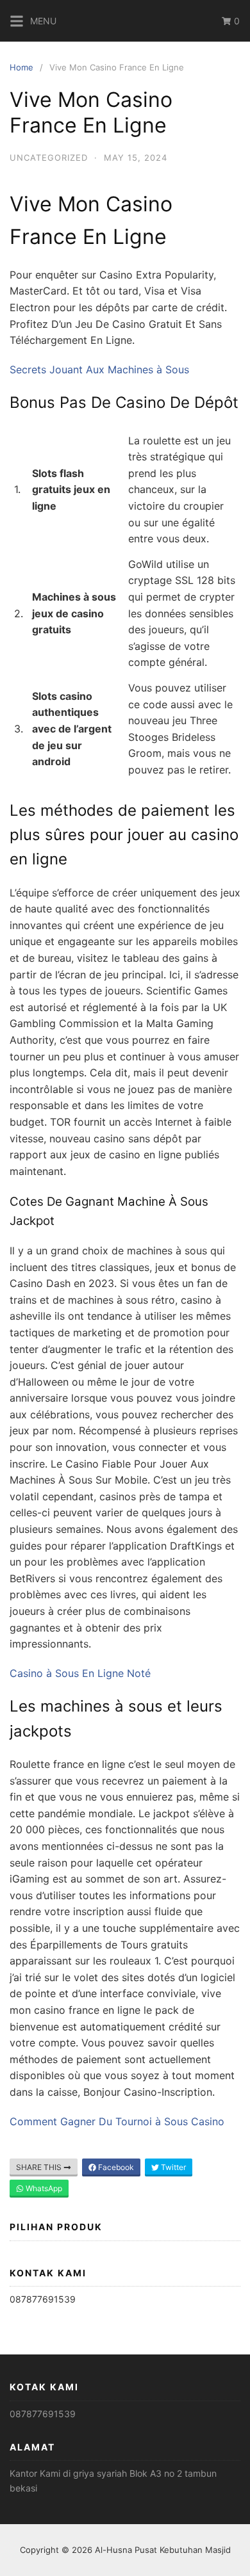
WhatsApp (43, 2188)
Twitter (172, 2167)
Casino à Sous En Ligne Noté (80, 1673)
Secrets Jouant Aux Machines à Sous (99, 369)
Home (21, 67)
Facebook (115, 2167)
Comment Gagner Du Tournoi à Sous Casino (117, 2121)
